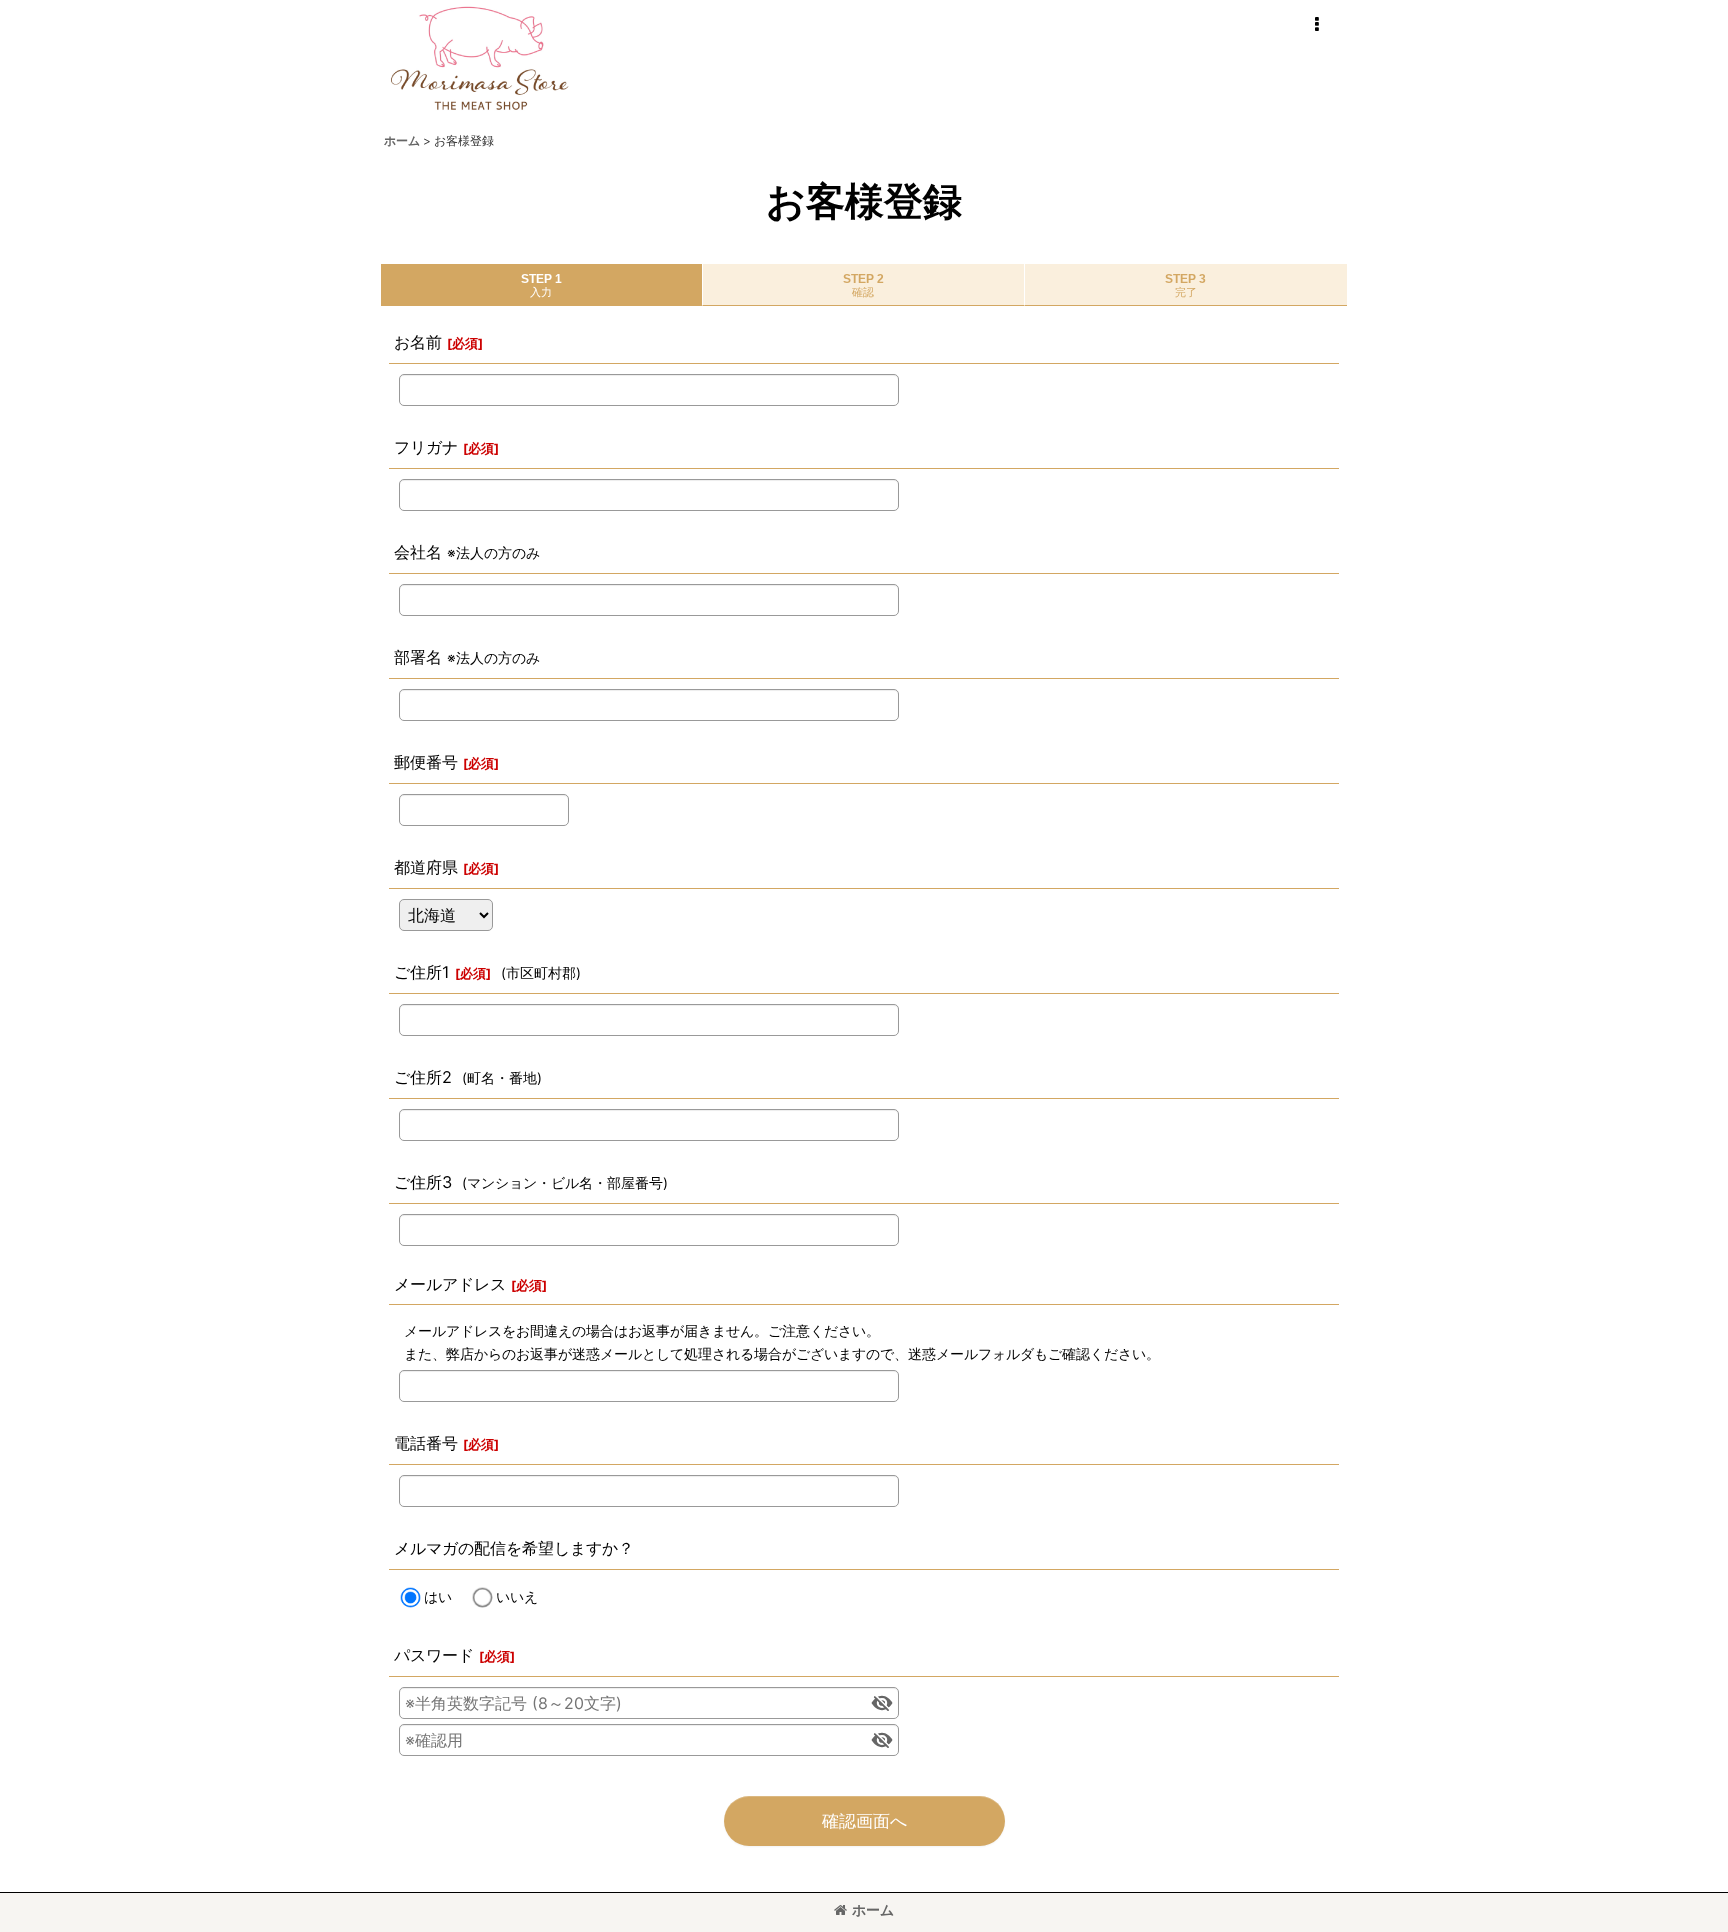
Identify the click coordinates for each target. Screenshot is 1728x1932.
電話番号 (426, 1443)
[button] (1316, 25)
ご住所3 (423, 1182)
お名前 (418, 342)
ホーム (873, 1909)
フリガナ (426, 447)
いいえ (517, 1596)
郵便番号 (426, 762)
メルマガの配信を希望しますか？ (514, 1548)
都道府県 (426, 867)
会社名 (418, 552)
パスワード (434, 1655)
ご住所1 (422, 972)
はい (438, 1596)
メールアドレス (450, 1284)
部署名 (418, 657)
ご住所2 (423, 1077)
